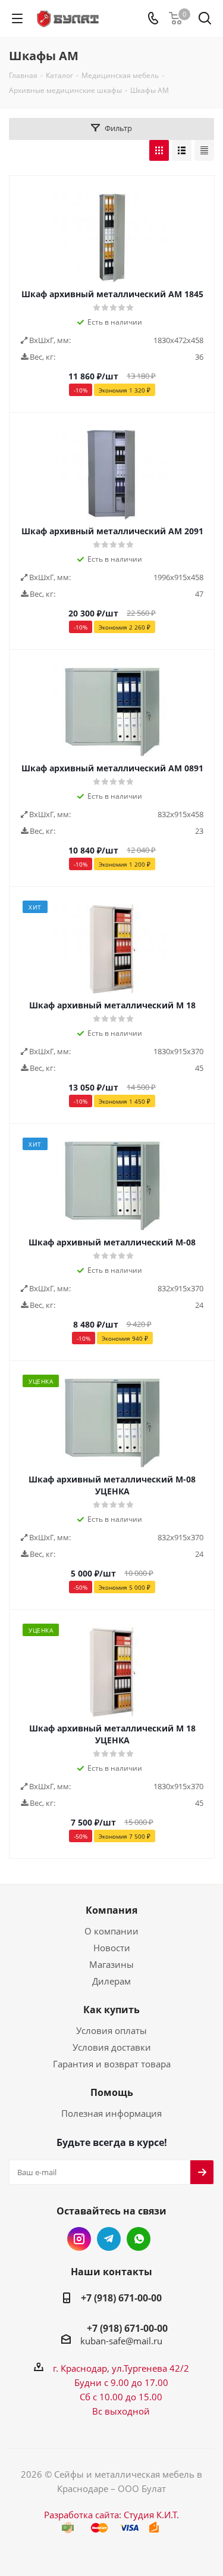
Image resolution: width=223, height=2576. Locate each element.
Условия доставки (112, 2047)
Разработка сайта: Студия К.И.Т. (111, 2515)
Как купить (111, 2010)
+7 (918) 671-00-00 (121, 2298)
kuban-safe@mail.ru (121, 2341)
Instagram (79, 2239)
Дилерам (111, 1981)
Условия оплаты (111, 2030)
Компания (111, 1910)
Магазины (111, 1964)
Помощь (112, 2092)
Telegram (109, 2239)
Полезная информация (111, 2113)
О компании (111, 1931)
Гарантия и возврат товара (112, 2064)
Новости (112, 1948)
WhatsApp (139, 2239)
